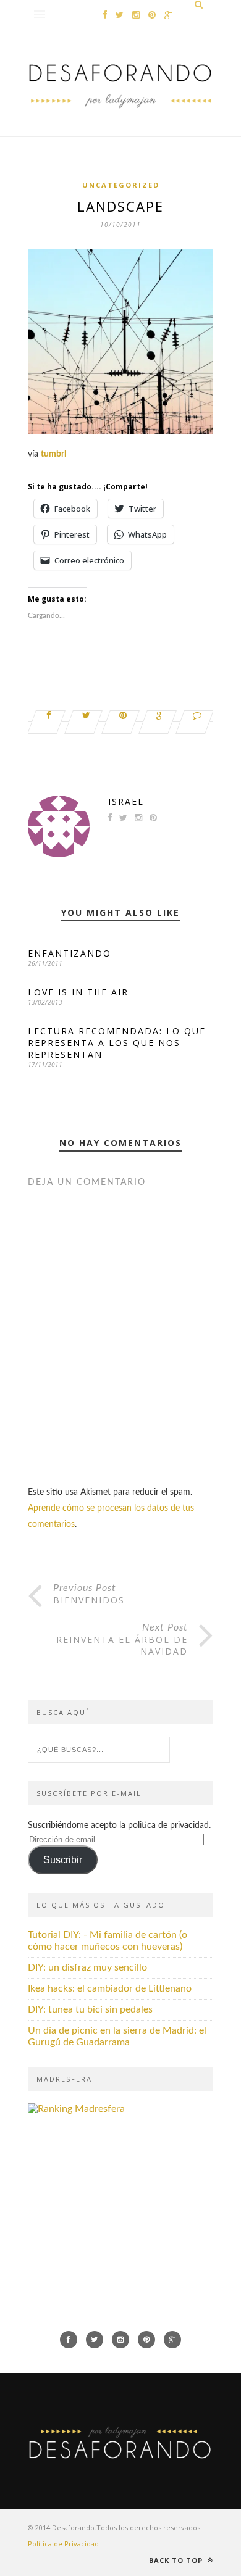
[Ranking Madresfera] (76, 2109)
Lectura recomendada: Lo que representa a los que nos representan (117, 1043)
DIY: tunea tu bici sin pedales (90, 2009)
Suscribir (63, 1860)
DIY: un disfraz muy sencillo (87, 1967)
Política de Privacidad (63, 2544)
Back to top (177, 2560)
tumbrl (53, 454)
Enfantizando (70, 953)
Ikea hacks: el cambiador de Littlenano (110, 1988)
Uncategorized (121, 185)
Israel (126, 801)
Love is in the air (78, 992)
